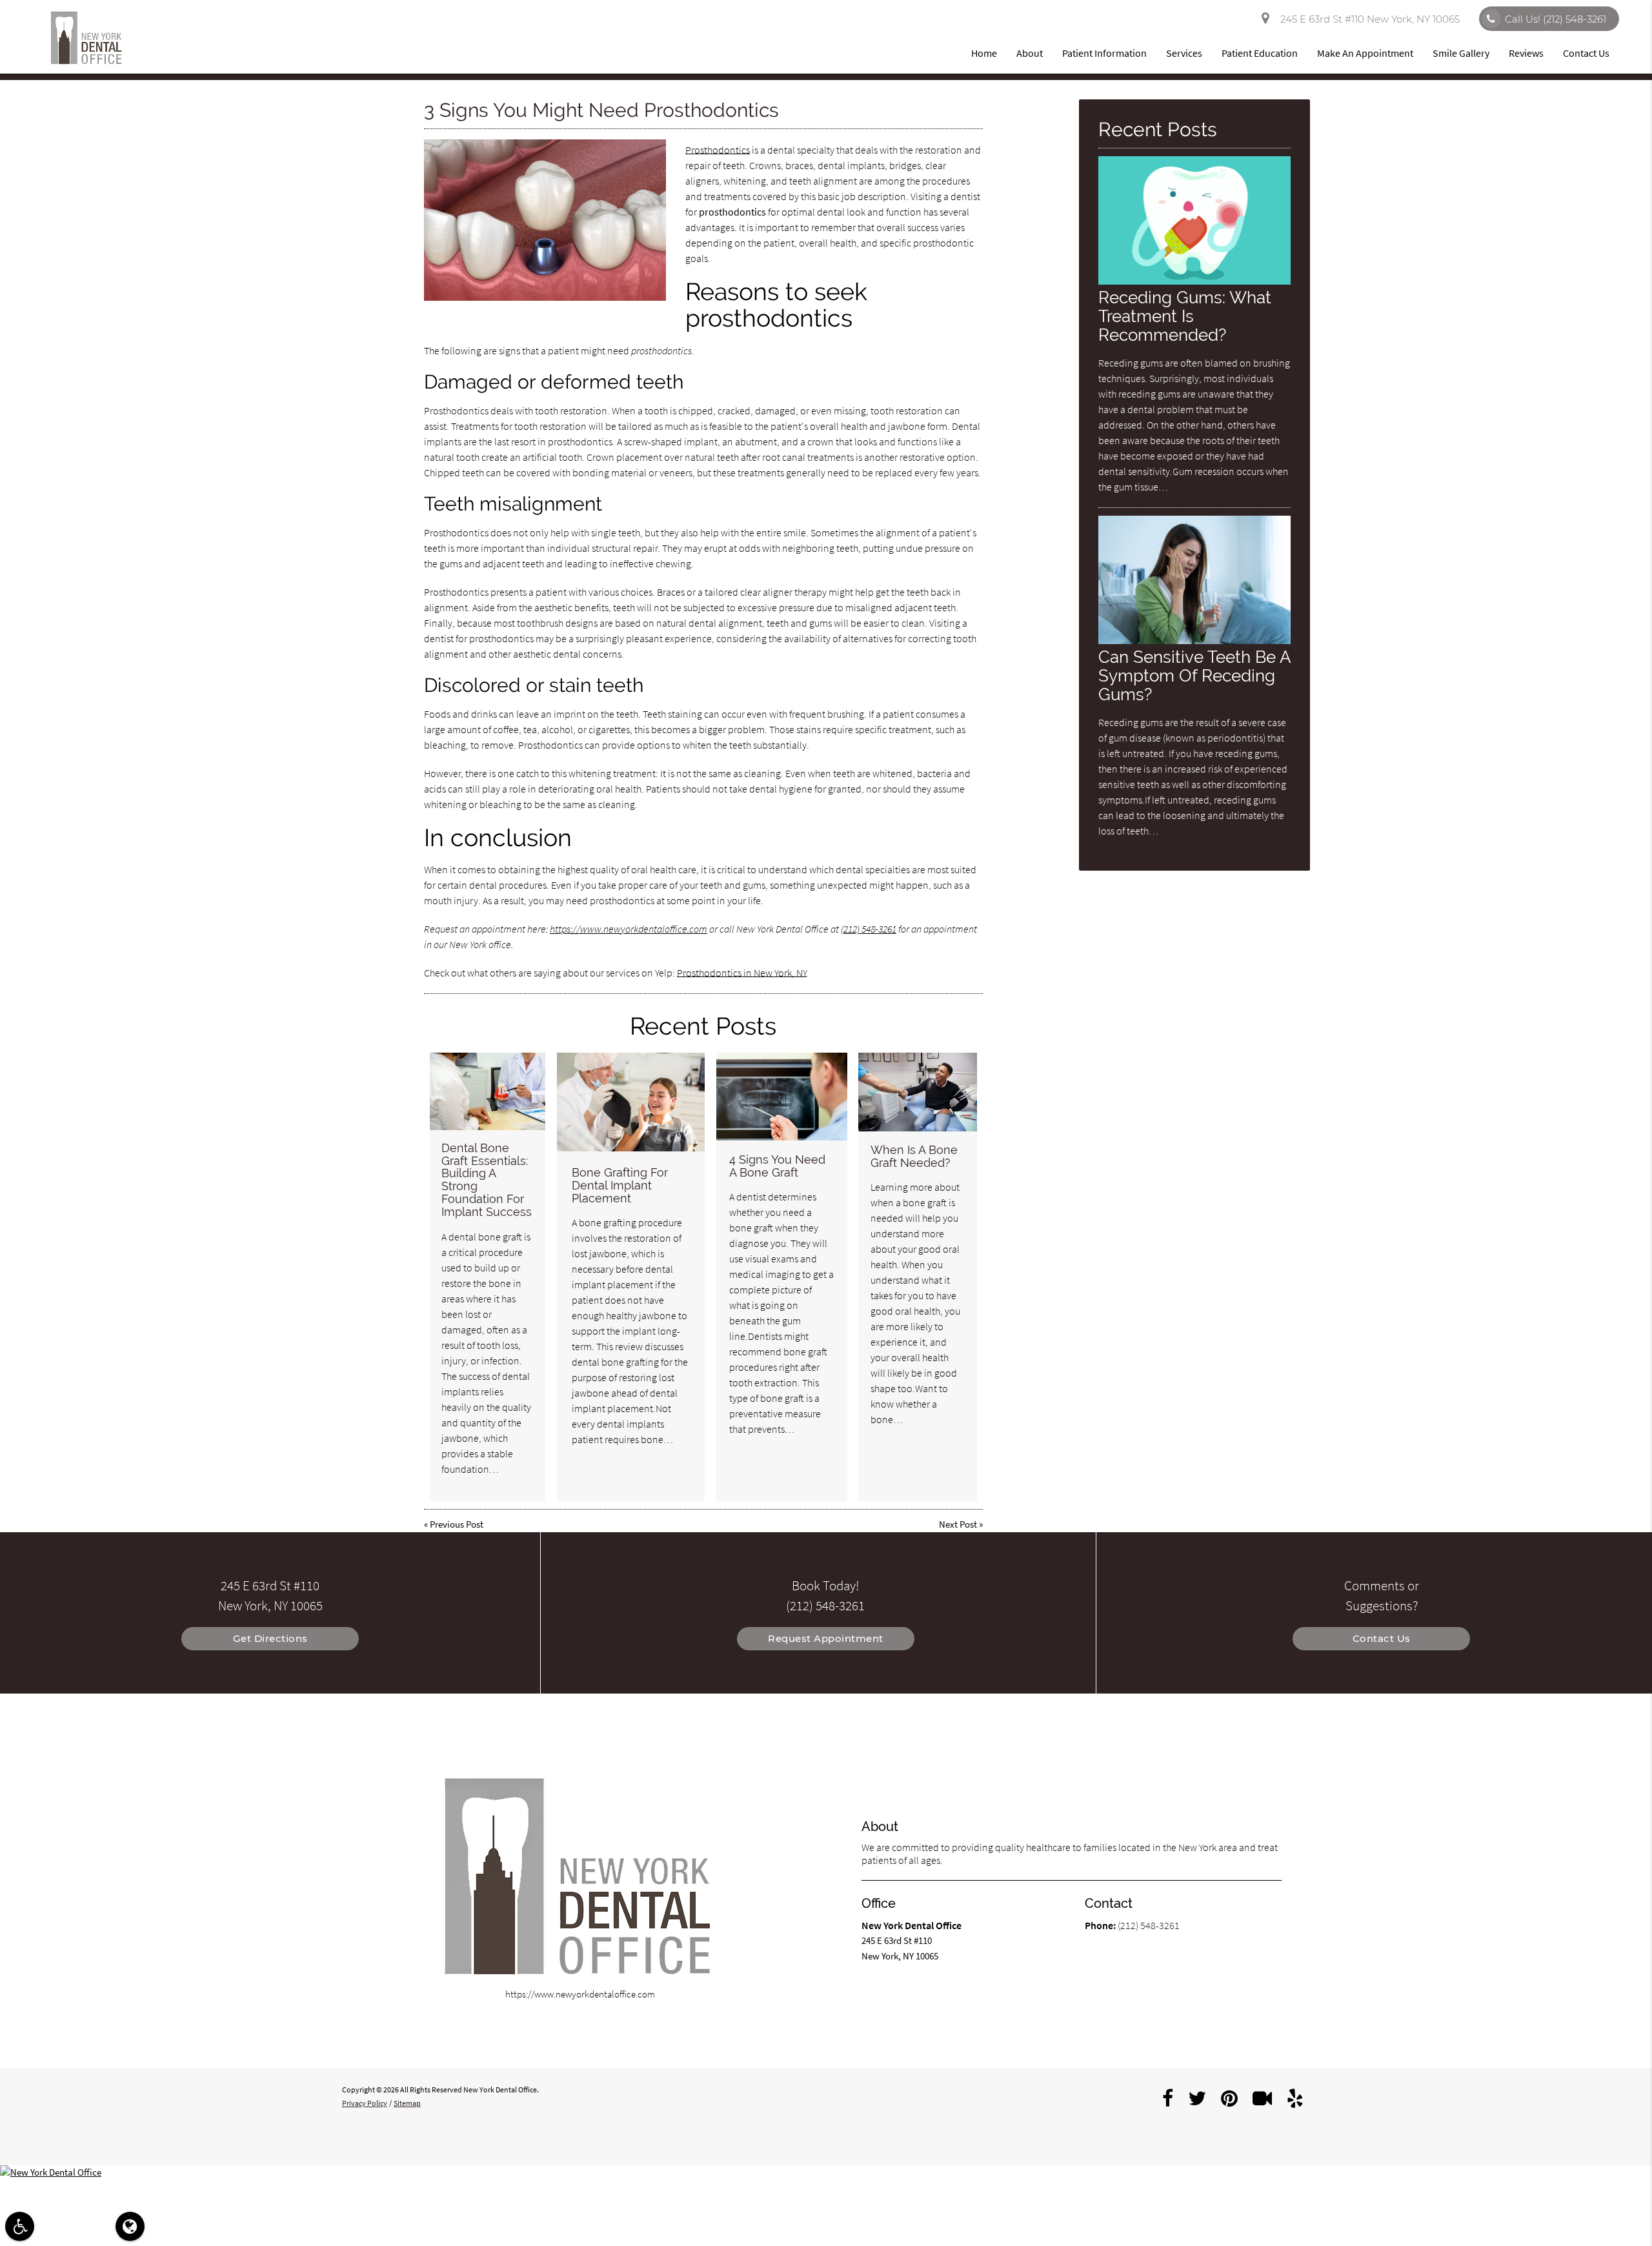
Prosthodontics (718, 150)
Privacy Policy (365, 2103)
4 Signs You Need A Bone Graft (777, 1166)
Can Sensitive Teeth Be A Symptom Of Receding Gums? (1194, 675)
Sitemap (407, 2103)
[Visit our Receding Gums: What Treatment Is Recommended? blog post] (1194, 281)
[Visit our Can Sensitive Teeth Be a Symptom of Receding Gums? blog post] (1194, 641)
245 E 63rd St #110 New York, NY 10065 (1367, 19)
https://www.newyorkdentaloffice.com (629, 929)
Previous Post (457, 1524)
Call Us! (1556, 19)
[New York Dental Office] (826, 2173)
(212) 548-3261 (869, 929)
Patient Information (1104, 53)
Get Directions (270, 1638)
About (1030, 53)
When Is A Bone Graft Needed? (914, 1156)
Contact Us (1586, 53)
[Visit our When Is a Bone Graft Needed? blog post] (918, 1092)
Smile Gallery (1461, 53)
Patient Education (1260, 53)
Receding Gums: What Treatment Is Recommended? (1185, 316)
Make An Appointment (1365, 53)
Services (1184, 53)
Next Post (958, 1524)
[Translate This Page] (130, 2226)
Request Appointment (826, 1638)
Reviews (1526, 53)
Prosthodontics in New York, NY (742, 973)
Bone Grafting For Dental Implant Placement (620, 1185)
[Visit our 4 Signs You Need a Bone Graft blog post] (782, 1097)
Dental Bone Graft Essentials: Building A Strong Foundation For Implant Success (487, 1180)
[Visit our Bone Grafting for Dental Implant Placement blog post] (631, 1102)
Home (984, 53)
